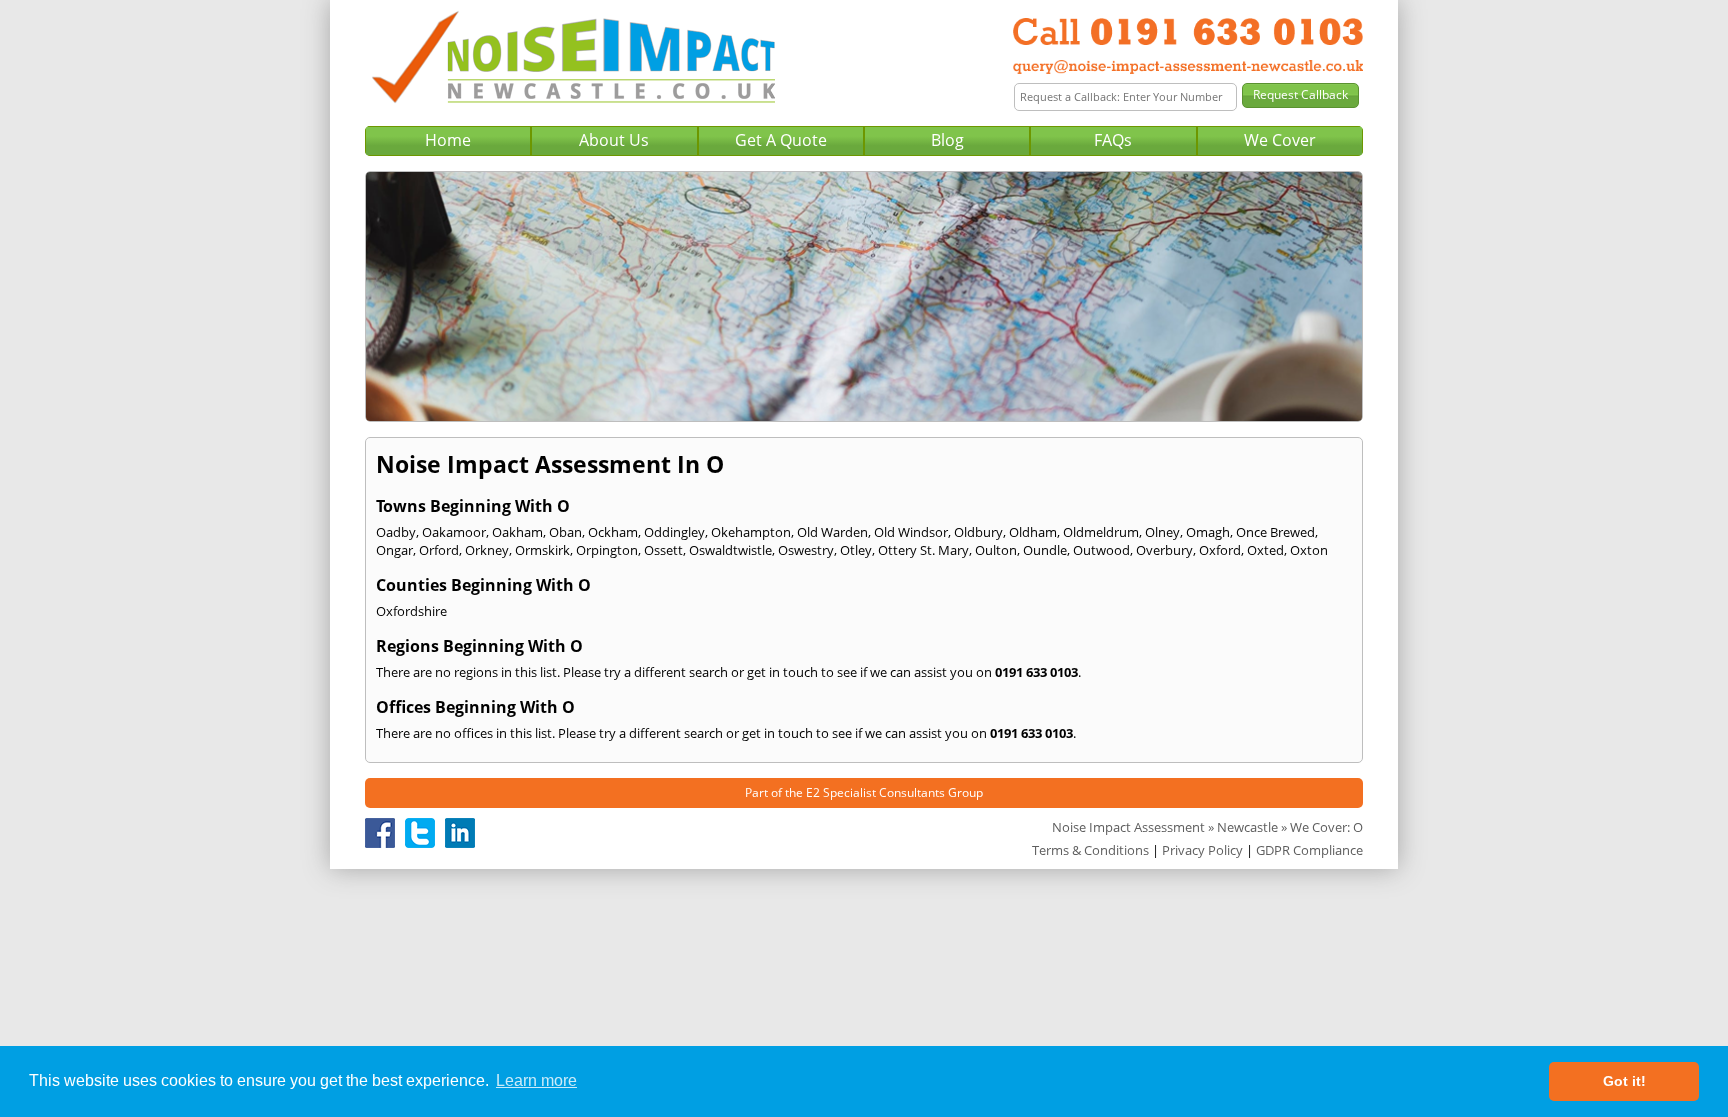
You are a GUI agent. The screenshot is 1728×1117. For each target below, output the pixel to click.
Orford (439, 550)
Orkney (487, 550)
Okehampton (751, 532)
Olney (1162, 532)
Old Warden (832, 532)
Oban (565, 532)
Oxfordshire (411, 611)
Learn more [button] (536, 1080)
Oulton (996, 550)
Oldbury (978, 532)
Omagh (1208, 532)
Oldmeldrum (1101, 532)
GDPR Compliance (1309, 850)
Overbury (1164, 550)
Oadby (396, 532)
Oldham (1033, 532)
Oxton (1309, 550)
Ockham (613, 532)
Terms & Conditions (1090, 850)
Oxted (1265, 550)
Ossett (663, 550)
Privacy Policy (1202, 850)
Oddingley (674, 532)
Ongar (394, 550)
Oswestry (806, 550)
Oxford (1220, 550)
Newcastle (1247, 827)
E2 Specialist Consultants (875, 792)
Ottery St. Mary (923, 550)
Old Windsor (911, 532)
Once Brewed (1275, 532)
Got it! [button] (1624, 1081)
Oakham (517, 532)
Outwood (1101, 550)
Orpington (607, 550)
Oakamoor (454, 532)
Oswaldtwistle (730, 550)
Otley (856, 550)
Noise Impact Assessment (1128, 827)
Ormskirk (542, 550)
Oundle (1045, 550)
